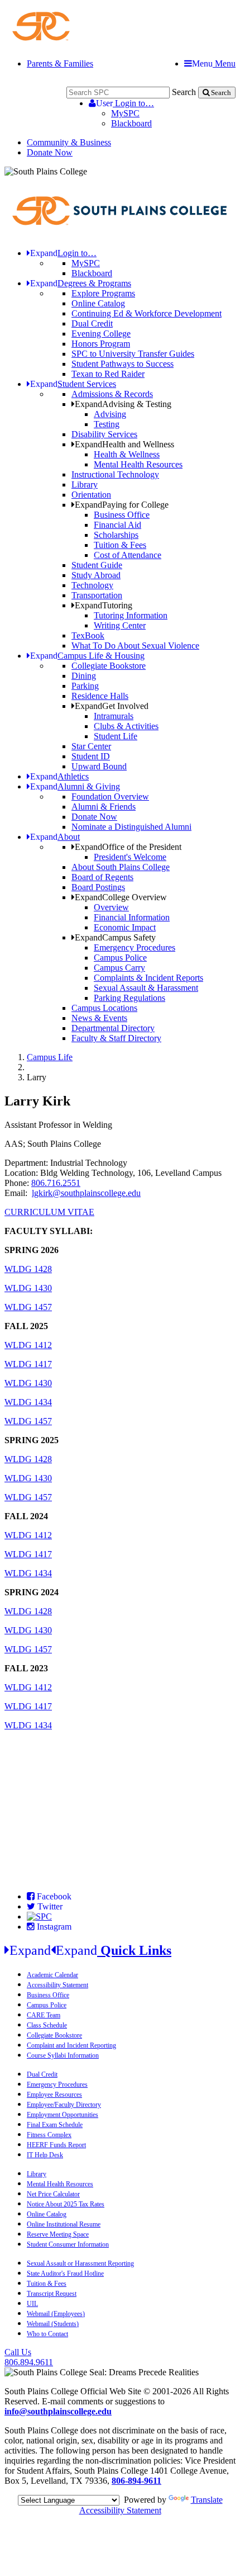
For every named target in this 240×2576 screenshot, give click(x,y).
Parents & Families (60, 63)
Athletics (59, 776)
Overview (111, 907)
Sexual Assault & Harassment (146, 988)
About (55, 837)
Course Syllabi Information (63, 2055)
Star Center (91, 746)
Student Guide (97, 565)
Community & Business (69, 142)
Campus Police (120, 958)
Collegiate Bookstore (109, 666)
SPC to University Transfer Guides (133, 354)
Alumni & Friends (104, 807)
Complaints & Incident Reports (148, 978)
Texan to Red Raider (108, 374)
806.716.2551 (56, 1183)
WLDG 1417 (28, 1364)
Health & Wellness (127, 454)
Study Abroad (96, 575)
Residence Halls (100, 696)
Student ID (91, 756)
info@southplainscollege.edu (58, 2411)
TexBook (88, 635)
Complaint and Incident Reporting (71, 2045)
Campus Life (50, 1057)
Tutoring (104, 605)
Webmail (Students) (53, 2324)
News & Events (99, 1018)
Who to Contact (47, 2334)
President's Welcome (130, 857)
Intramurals (114, 716)
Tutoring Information (131, 615)
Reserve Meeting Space (58, 2234)
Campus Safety (115, 937)
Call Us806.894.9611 (29, 2357)
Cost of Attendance (128, 555)
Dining (84, 676)
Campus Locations (104, 1008)
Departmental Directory (113, 1028)
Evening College (101, 334)
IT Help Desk (45, 2155)
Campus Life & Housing (87, 656)
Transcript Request (52, 2294)
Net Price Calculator (53, 2194)
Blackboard (131, 123)
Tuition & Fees (120, 545)
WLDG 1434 (28, 1402)
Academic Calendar (52, 1975)
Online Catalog (98, 303)
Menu (214, 63)
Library (85, 485)
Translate (207, 2500)
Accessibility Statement (57, 1985)
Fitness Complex (49, 2135)
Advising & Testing (123, 404)
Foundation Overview (110, 797)
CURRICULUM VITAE (49, 1212)
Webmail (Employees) (56, 2314)
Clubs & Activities (126, 726)
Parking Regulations (129, 998)
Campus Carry (119, 968)
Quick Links (90, 1950)
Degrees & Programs (81, 283)
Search (184, 92)
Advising (110, 414)
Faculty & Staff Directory (116, 1038)
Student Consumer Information (68, 2244)
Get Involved (112, 706)
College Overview (121, 897)
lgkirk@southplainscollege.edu (86, 1193)
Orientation (91, 495)
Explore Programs (103, 293)
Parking (85, 686)
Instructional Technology (115, 474)
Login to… (125, 103)
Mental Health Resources (138, 464)
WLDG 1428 (28, 1269)
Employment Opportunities (63, 2115)
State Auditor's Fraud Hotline (65, 2274)
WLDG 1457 (28, 1307)
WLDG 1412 (28, 1345)
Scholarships (116, 535)
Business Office (122, 515)
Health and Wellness (124, 444)
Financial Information (132, 917)
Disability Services (104, 434)
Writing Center (120, 625)
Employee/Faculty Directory (64, 2105)
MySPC (125, 113)
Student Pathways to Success (123, 364)
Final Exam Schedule (55, 2125)
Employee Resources (54, 2095)
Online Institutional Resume (64, 2224)
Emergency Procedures (135, 947)
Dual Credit (92, 323)
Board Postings (98, 887)
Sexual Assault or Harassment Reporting (80, 2263)
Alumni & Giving (75, 786)
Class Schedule (47, 2025)
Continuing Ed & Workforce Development (147, 313)
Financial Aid (117, 525)
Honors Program (101, 344)
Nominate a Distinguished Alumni (131, 827)
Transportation (97, 595)
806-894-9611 (136, 2481)
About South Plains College (121, 867)
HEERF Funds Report (56, 2145)
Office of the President (128, 847)
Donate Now (50, 152)
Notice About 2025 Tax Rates (66, 2204)
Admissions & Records (112, 394)
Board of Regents (102, 877)
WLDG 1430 (28, 1288)
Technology (92, 585)
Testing (107, 424)
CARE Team (44, 2015)
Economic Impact (125, 927)
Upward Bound (99, 766)
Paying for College (122, 505)
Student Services (73, 384)
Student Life (116, 736)
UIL (32, 2304)
